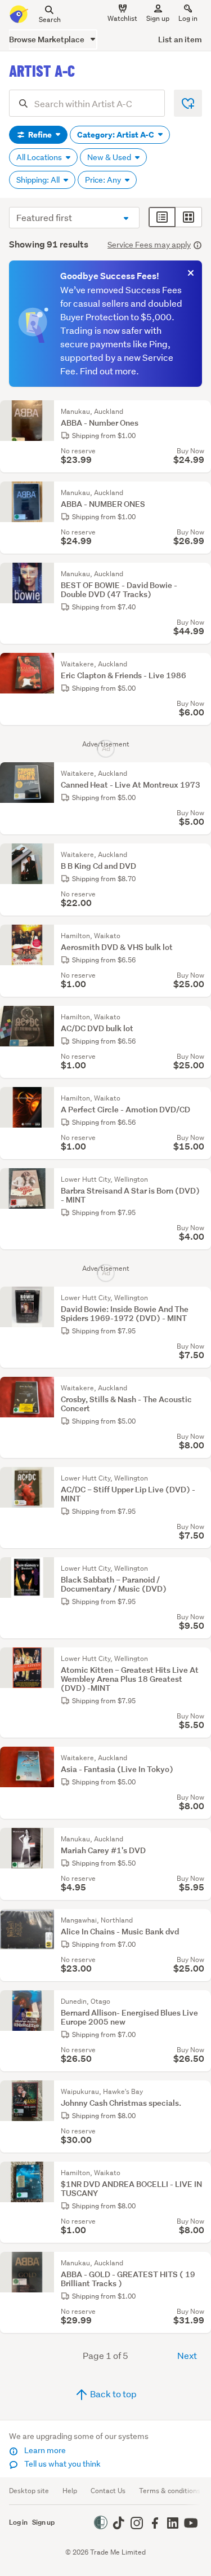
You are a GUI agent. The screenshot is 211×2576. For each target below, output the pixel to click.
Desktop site (29, 2491)
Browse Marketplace (48, 39)
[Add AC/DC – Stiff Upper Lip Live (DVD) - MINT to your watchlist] (200, 1478)
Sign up (158, 18)
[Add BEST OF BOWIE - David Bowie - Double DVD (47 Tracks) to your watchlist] (200, 574)
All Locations (40, 157)
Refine (40, 135)
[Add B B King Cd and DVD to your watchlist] (200, 855)
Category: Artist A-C (116, 135)
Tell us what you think (62, 2464)
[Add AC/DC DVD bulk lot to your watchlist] (200, 1017)
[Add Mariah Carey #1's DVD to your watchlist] (200, 1839)
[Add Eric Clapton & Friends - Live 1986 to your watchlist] (200, 664)
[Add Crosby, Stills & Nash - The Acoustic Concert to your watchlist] (200, 1388)
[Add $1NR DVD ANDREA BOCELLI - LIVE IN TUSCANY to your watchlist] (200, 2173)
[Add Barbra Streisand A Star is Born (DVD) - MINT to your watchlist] (200, 1179)
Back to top (113, 2394)
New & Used (110, 157)
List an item (180, 39)
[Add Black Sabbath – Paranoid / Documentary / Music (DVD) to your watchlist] (200, 1568)
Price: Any (104, 180)
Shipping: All (39, 180)
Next (187, 2355)
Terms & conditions (170, 2491)
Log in (188, 18)
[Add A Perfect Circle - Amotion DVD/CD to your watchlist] (200, 1098)
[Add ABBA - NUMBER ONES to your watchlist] (200, 493)
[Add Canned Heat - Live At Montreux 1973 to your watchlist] (200, 774)
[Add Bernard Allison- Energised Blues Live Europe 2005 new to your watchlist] (200, 2001)
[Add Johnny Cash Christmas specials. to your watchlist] (200, 2092)
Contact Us (108, 2491)
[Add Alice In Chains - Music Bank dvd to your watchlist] (200, 1920)
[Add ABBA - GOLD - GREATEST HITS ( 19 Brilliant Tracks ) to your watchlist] (200, 2263)
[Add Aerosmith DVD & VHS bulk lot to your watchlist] (200, 936)
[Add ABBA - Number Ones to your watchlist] (200, 412)
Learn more (44, 2450)
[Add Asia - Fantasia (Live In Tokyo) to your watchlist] (200, 1758)
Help (70, 2491)
